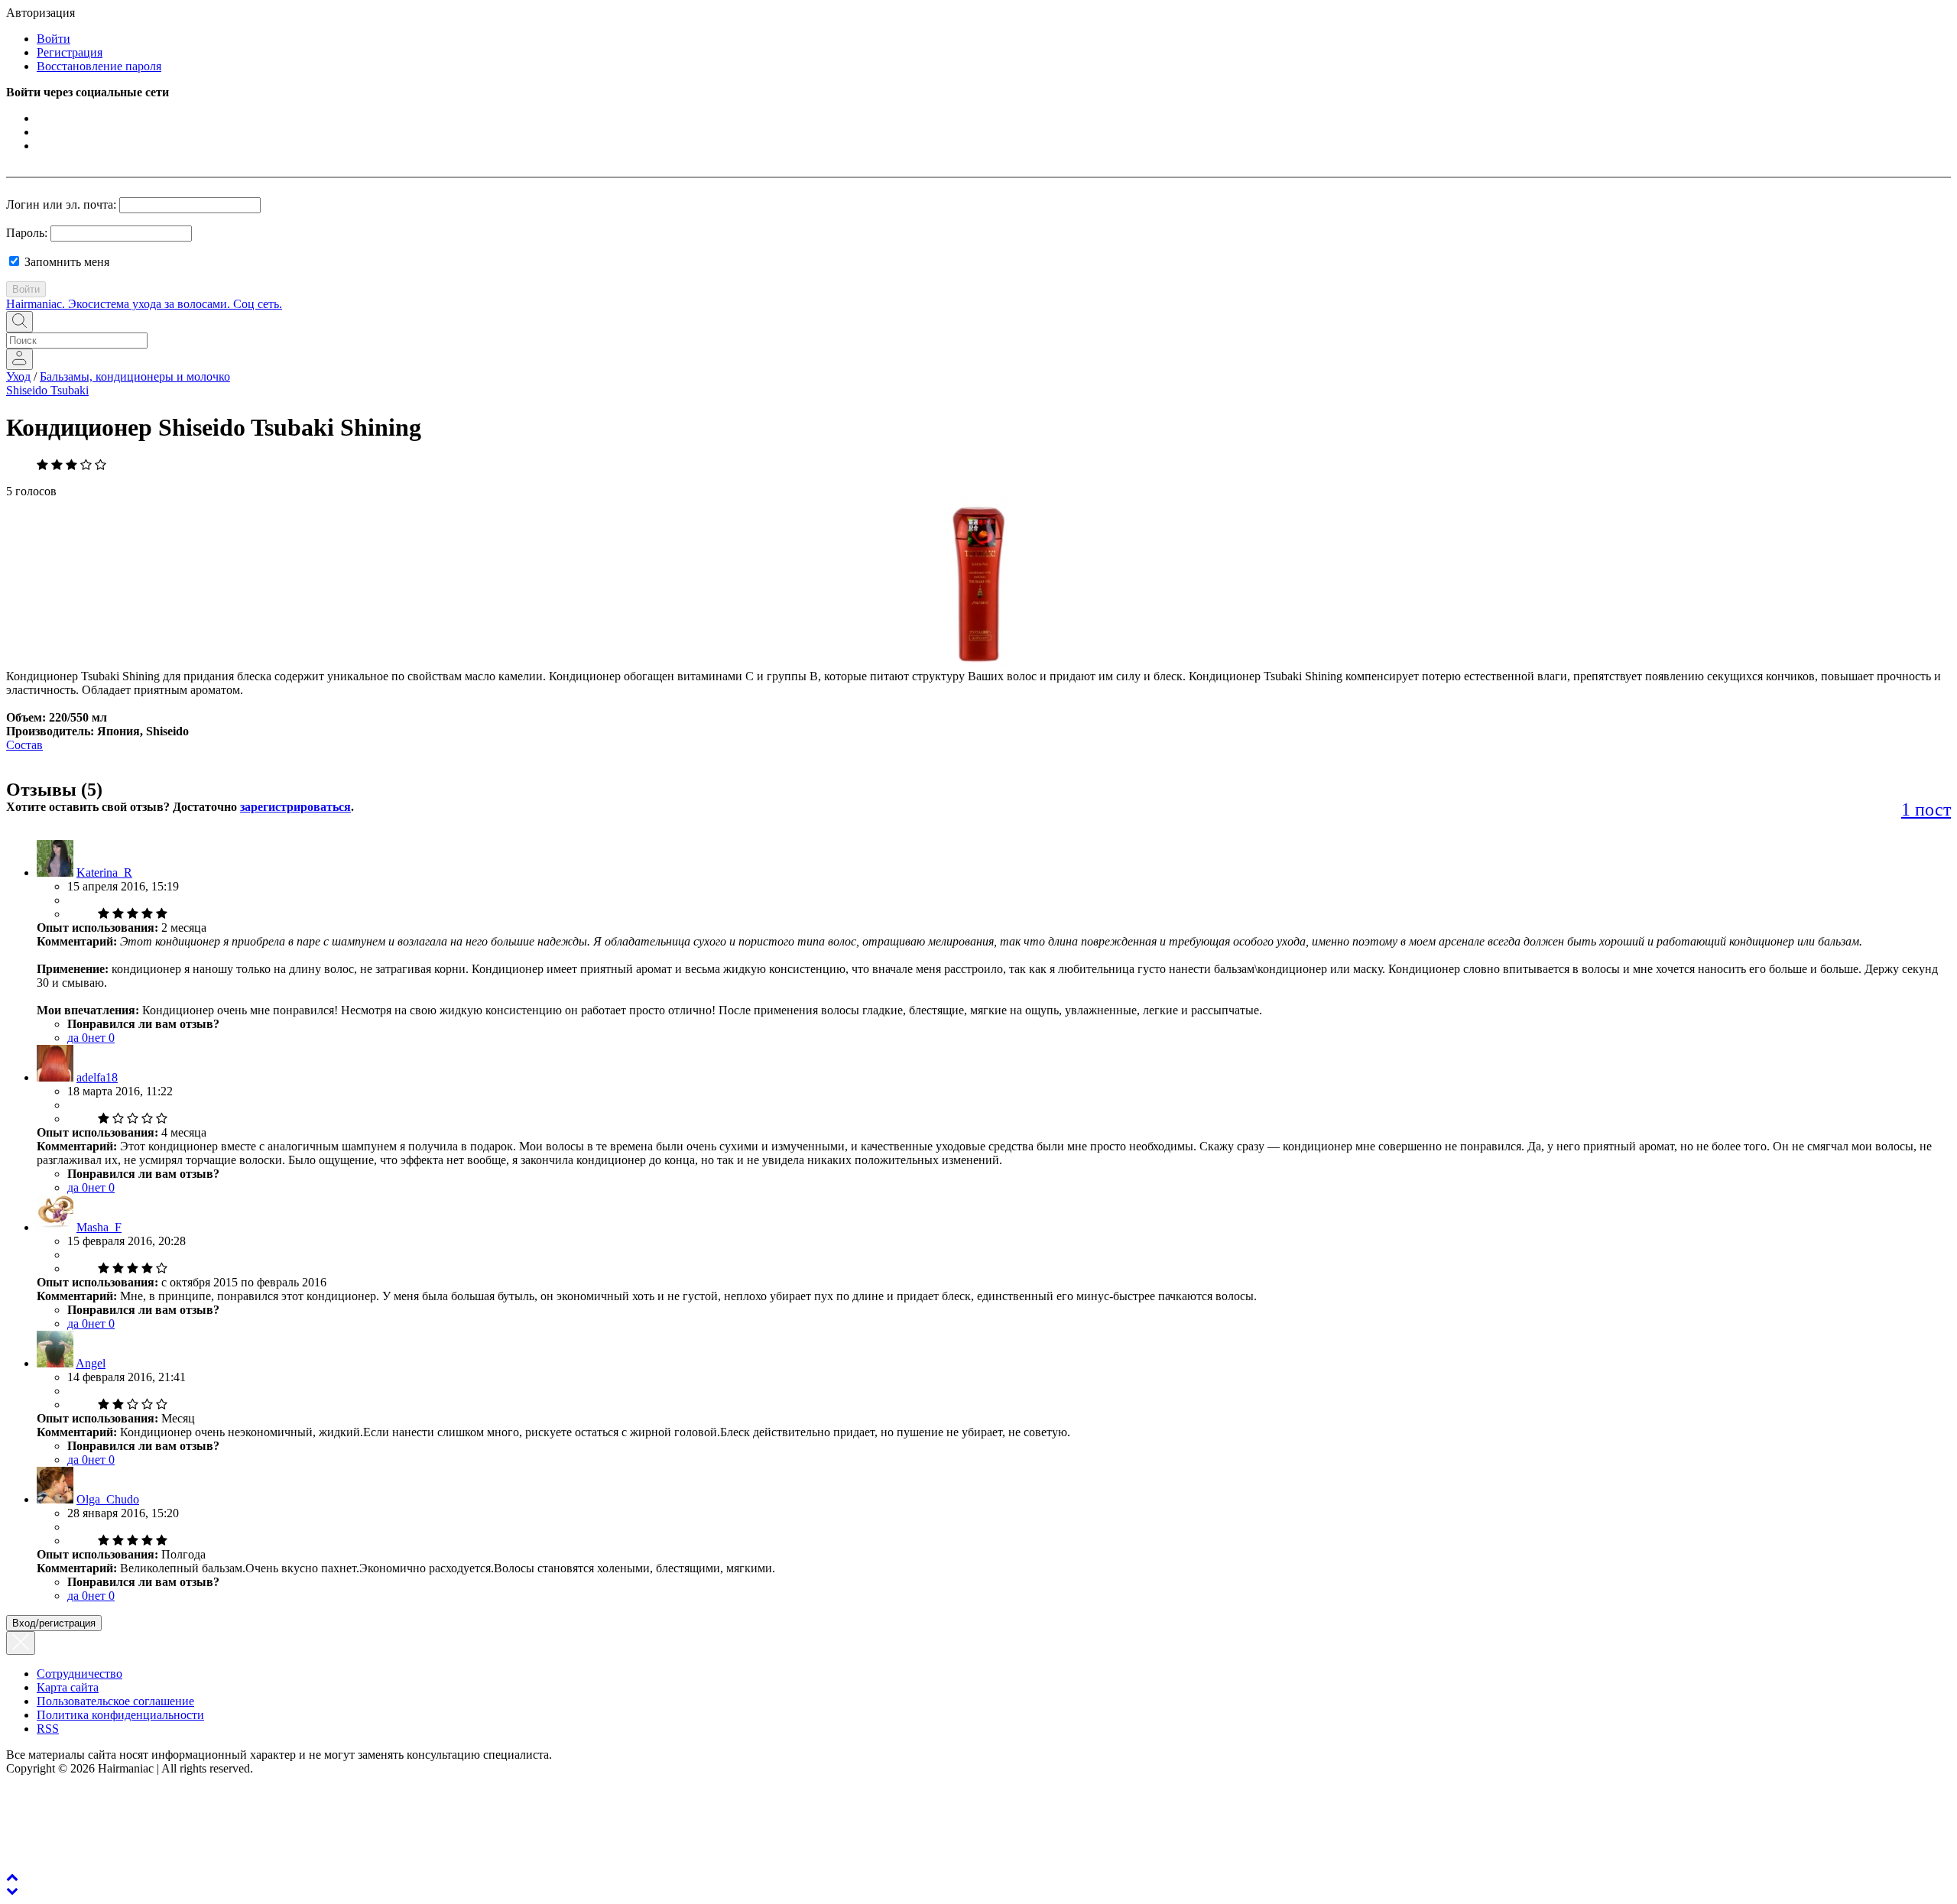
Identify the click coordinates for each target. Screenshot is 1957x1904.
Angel (91, 1363)
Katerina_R (104, 873)
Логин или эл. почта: (61, 204)
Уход (18, 376)
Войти (54, 39)
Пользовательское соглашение (115, 1701)
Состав (24, 745)
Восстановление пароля (99, 66)
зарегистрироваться (295, 807)
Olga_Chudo (108, 1499)
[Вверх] (12, 1877)
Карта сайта (68, 1687)
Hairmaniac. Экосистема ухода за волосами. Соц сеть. (144, 304)
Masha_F (99, 1227)
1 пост (1926, 809)
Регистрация (70, 52)
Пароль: (27, 233)
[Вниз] (12, 1891)
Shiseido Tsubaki (47, 390)
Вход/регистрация (54, 1623)
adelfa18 (97, 1077)
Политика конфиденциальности (120, 1715)
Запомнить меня (65, 262)
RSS (48, 1729)
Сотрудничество (80, 1674)
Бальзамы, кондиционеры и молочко (135, 376)
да (78, 1038)
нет (101, 1038)
